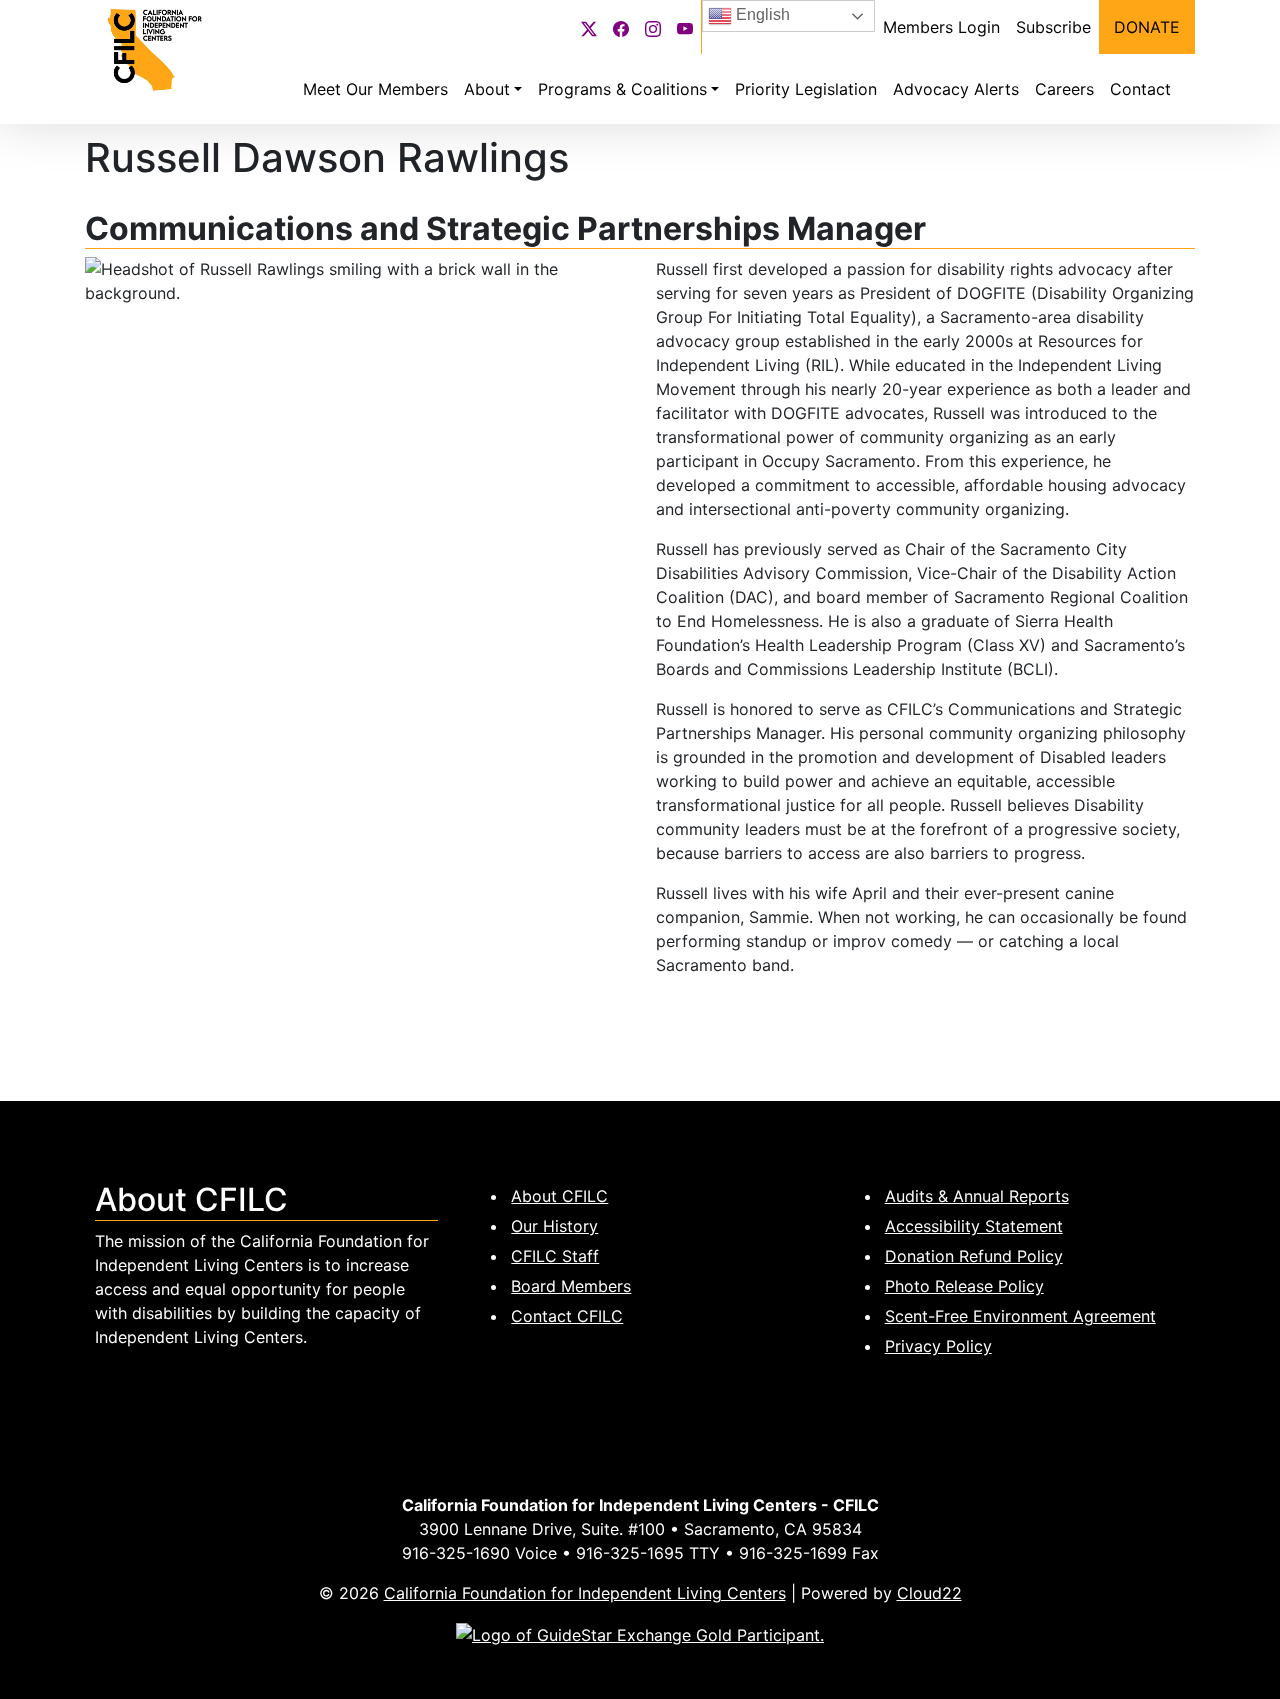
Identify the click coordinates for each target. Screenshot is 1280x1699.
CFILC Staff (555, 1256)
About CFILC (559, 1196)
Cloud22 (929, 1593)
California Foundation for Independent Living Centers (585, 1593)
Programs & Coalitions (622, 89)
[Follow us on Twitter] (589, 27)
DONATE (1147, 27)
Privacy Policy (938, 1346)
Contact (1140, 89)
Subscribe (1053, 27)
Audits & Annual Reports (977, 1196)
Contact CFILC (567, 1316)
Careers (1064, 89)
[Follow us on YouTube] (685, 27)
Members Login (941, 27)
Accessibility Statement (974, 1226)
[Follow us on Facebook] (621, 27)
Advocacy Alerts (956, 89)
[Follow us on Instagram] (653, 27)
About (487, 89)
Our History (554, 1226)
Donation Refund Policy (974, 1256)
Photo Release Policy (964, 1286)
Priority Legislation (806, 89)
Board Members (571, 1286)
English (761, 14)
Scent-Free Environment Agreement (1020, 1316)
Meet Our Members (375, 89)
